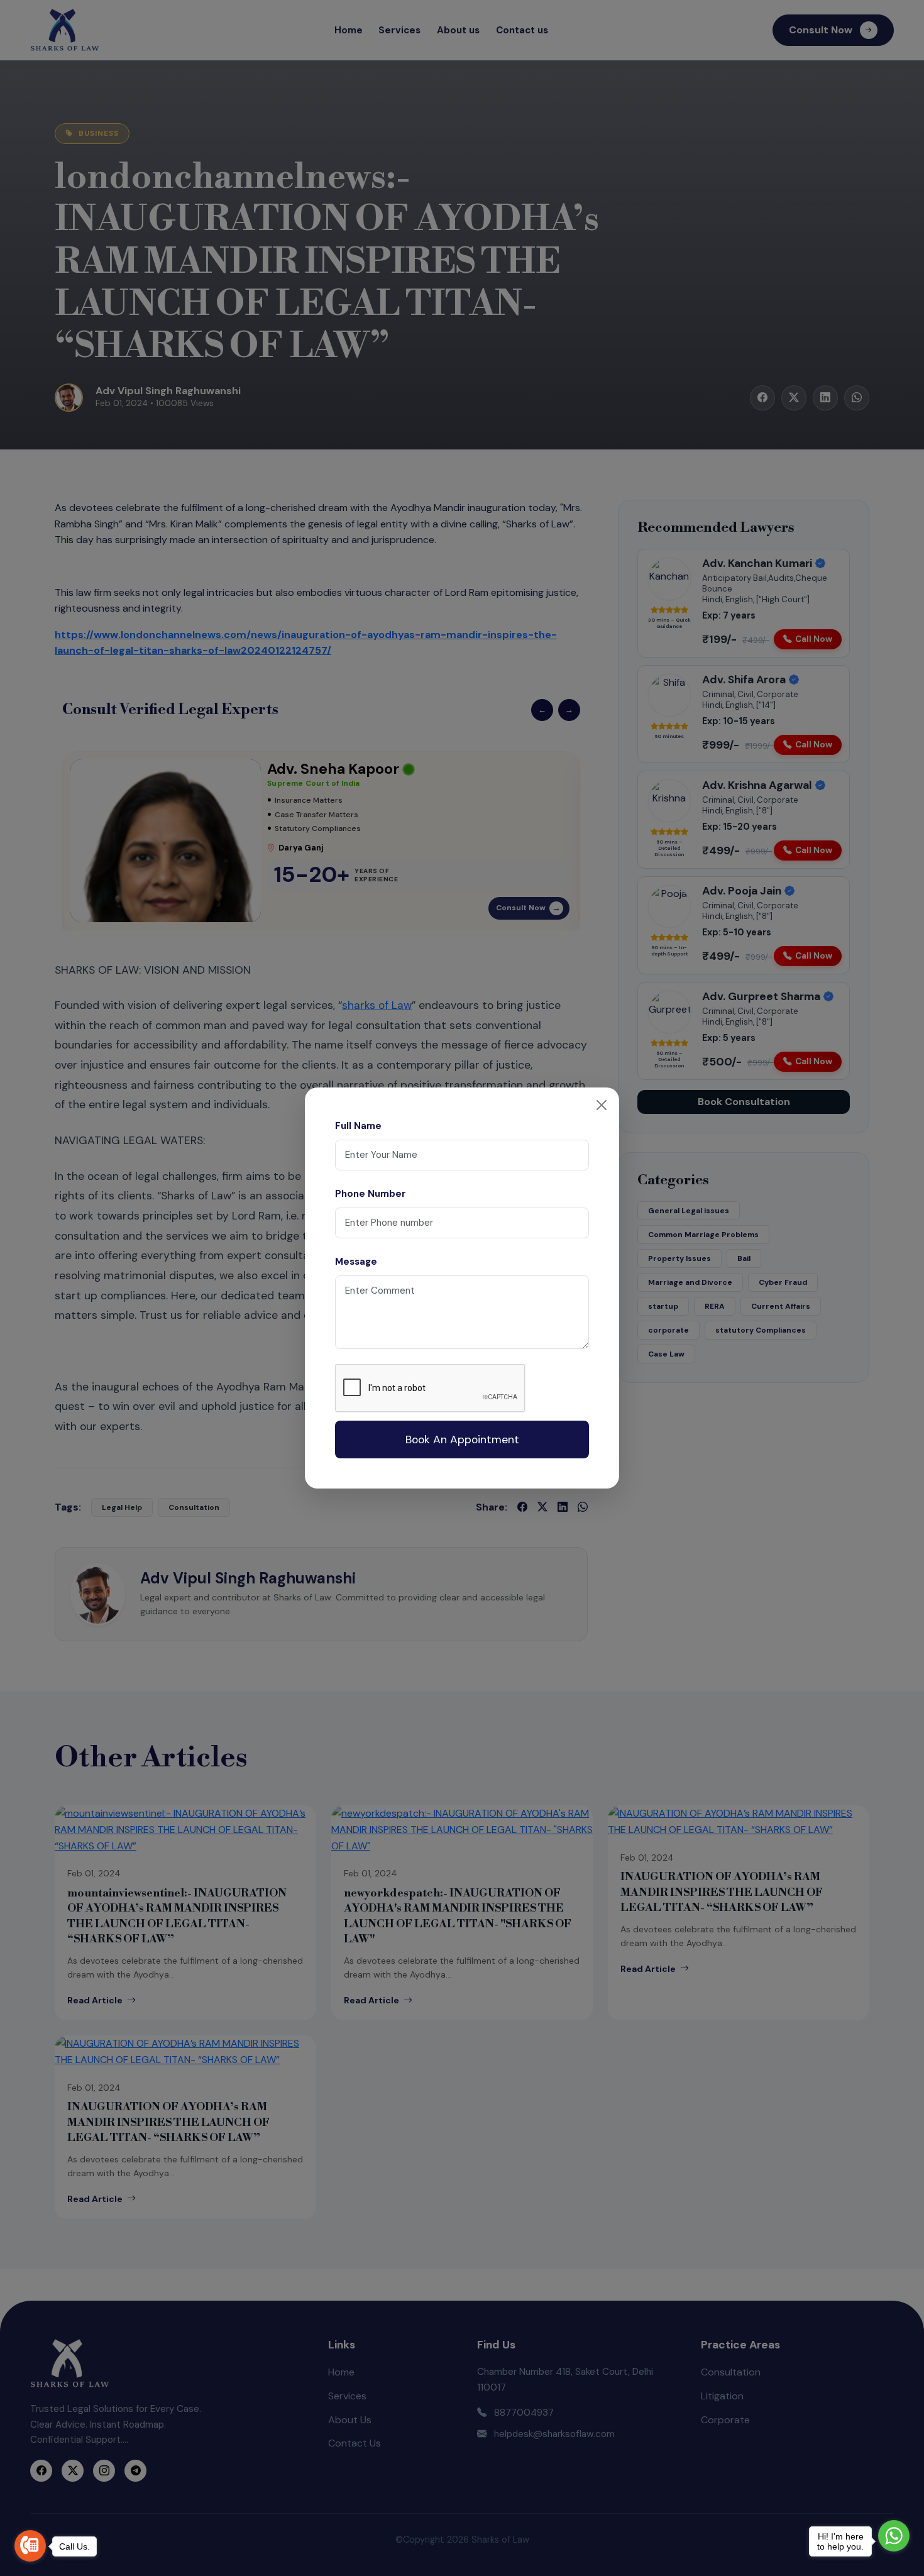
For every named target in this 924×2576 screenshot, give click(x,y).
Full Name (358, 1126)
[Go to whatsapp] (894, 2536)
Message (356, 1262)
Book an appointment (462, 1439)
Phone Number (371, 1194)
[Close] (602, 1105)
